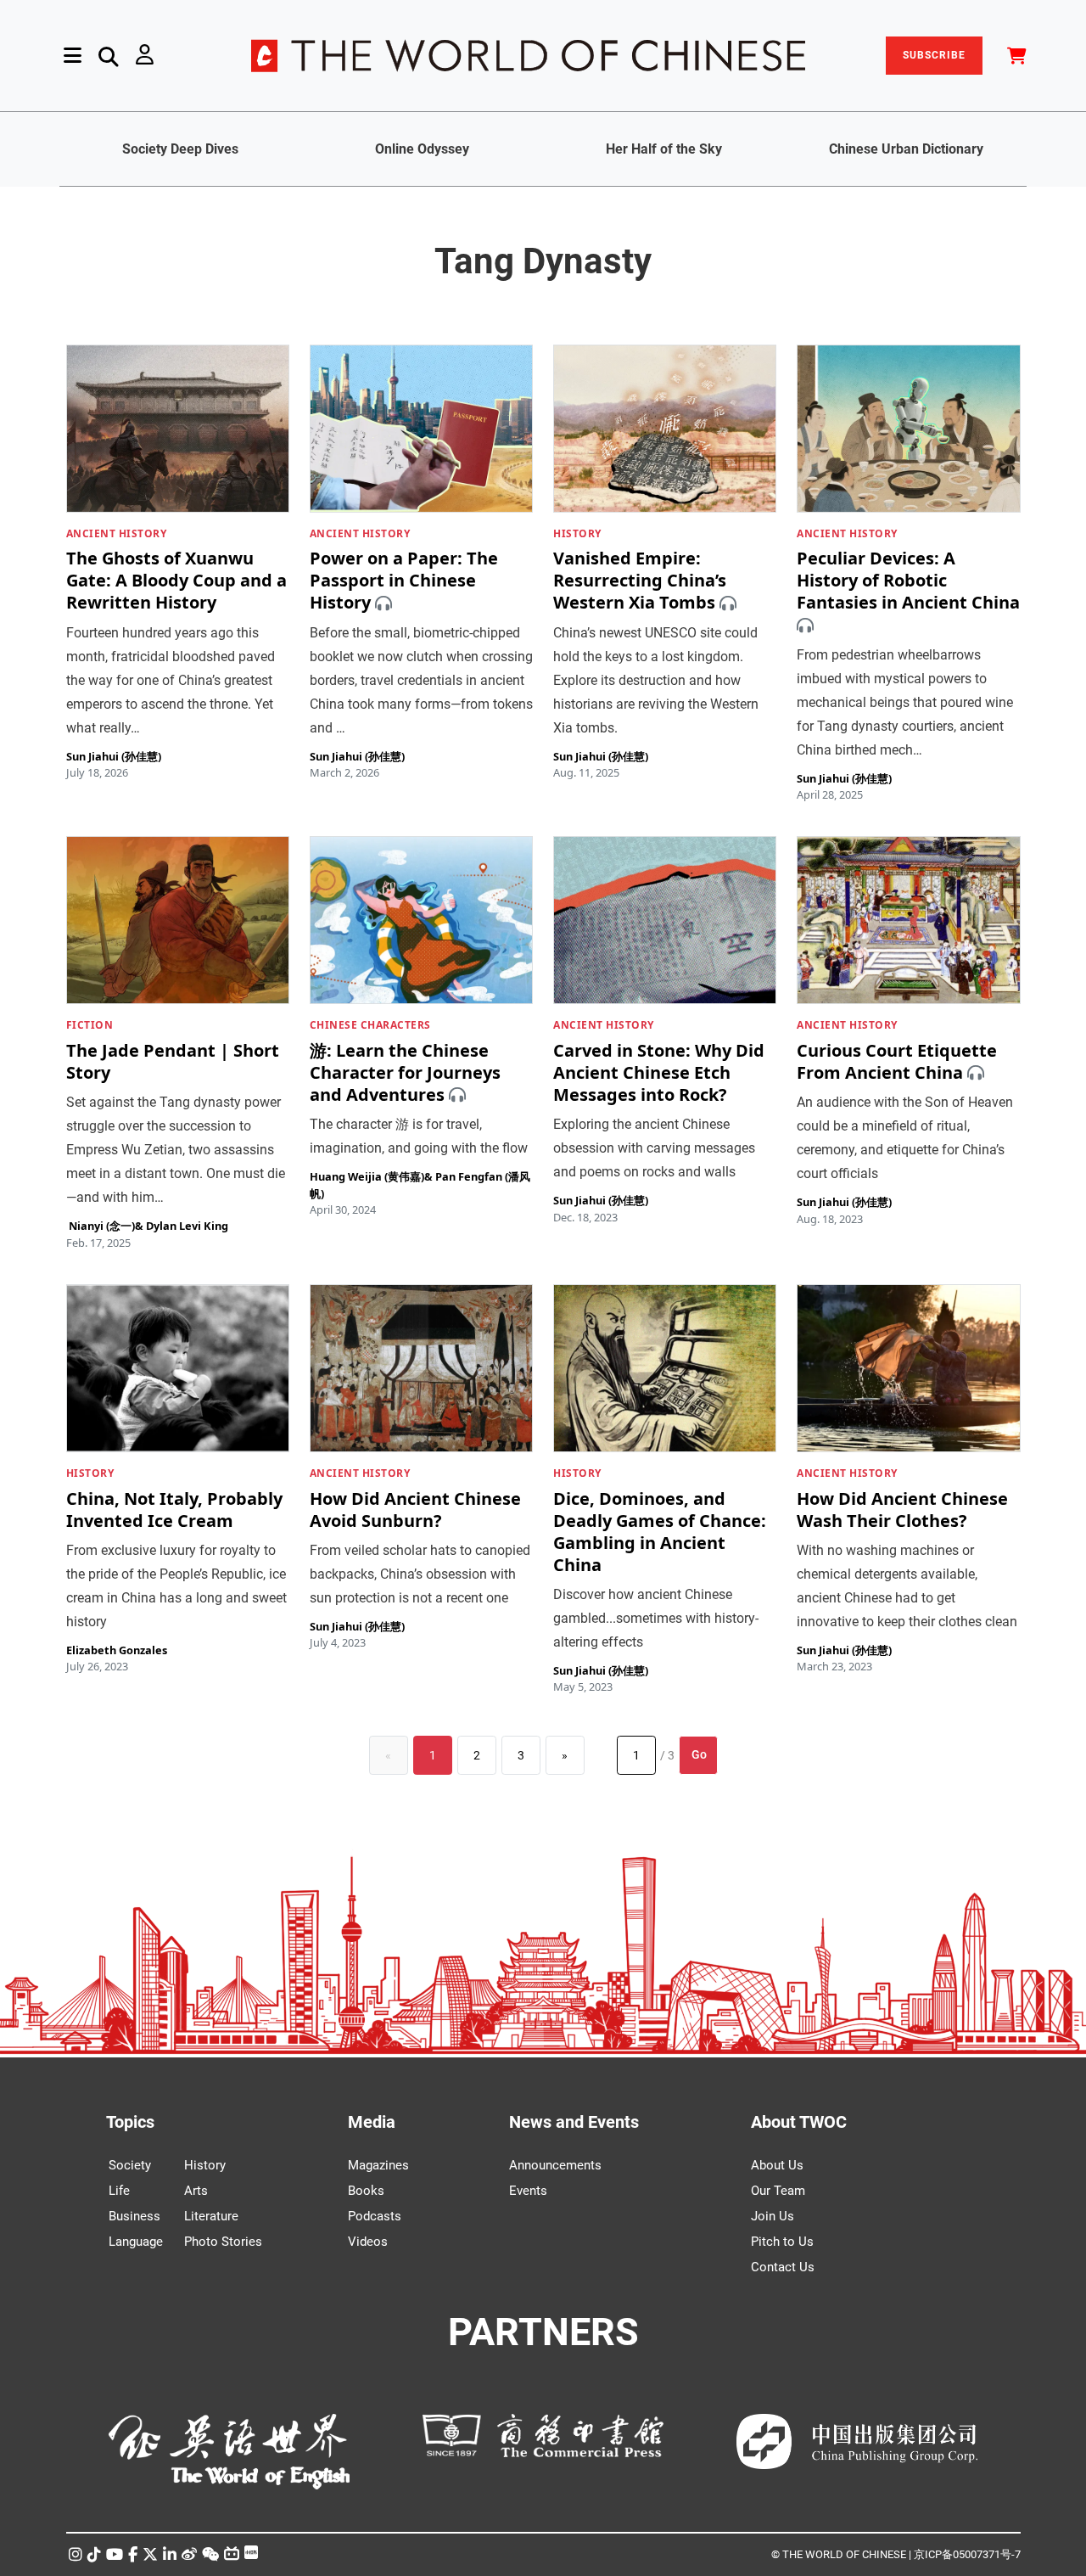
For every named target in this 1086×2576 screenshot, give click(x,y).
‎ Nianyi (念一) (101, 1226)
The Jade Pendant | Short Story (173, 1061)
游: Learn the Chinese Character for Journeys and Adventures (405, 1072)
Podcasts (375, 2216)
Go (699, 1754)
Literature (211, 2216)
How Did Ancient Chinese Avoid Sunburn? (415, 1510)
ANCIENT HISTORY (117, 533)
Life (119, 2191)
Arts (196, 2191)
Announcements (555, 2165)
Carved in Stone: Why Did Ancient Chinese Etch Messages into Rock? (659, 1072)
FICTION (90, 1025)
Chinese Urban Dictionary (906, 149)
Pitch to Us (782, 2242)
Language (136, 2242)
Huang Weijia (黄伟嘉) (367, 1176)
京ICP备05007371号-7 (967, 2554)
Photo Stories (223, 2242)
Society (130, 2165)
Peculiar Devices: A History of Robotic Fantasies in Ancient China (908, 581)
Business (134, 2216)
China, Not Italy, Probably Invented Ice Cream (174, 1510)
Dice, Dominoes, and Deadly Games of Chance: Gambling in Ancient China (660, 1532)
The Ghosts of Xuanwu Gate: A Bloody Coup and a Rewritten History (176, 581)
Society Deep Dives (180, 149)
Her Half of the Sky (664, 149)
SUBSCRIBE (934, 55)
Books (366, 2191)
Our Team (778, 2191)
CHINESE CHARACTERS (370, 1025)
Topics (130, 2122)
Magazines (378, 2165)
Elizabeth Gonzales (117, 1650)
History (205, 2165)
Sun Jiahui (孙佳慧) (114, 756)
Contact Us (783, 2267)
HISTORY (577, 533)
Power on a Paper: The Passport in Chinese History (404, 581)
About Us (777, 2165)
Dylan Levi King (187, 1226)
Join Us (773, 2216)
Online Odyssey (422, 149)
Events (528, 2191)
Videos (368, 2242)
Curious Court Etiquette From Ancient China (897, 1061)
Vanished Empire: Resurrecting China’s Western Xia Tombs (640, 581)
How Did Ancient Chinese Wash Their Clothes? (902, 1510)
